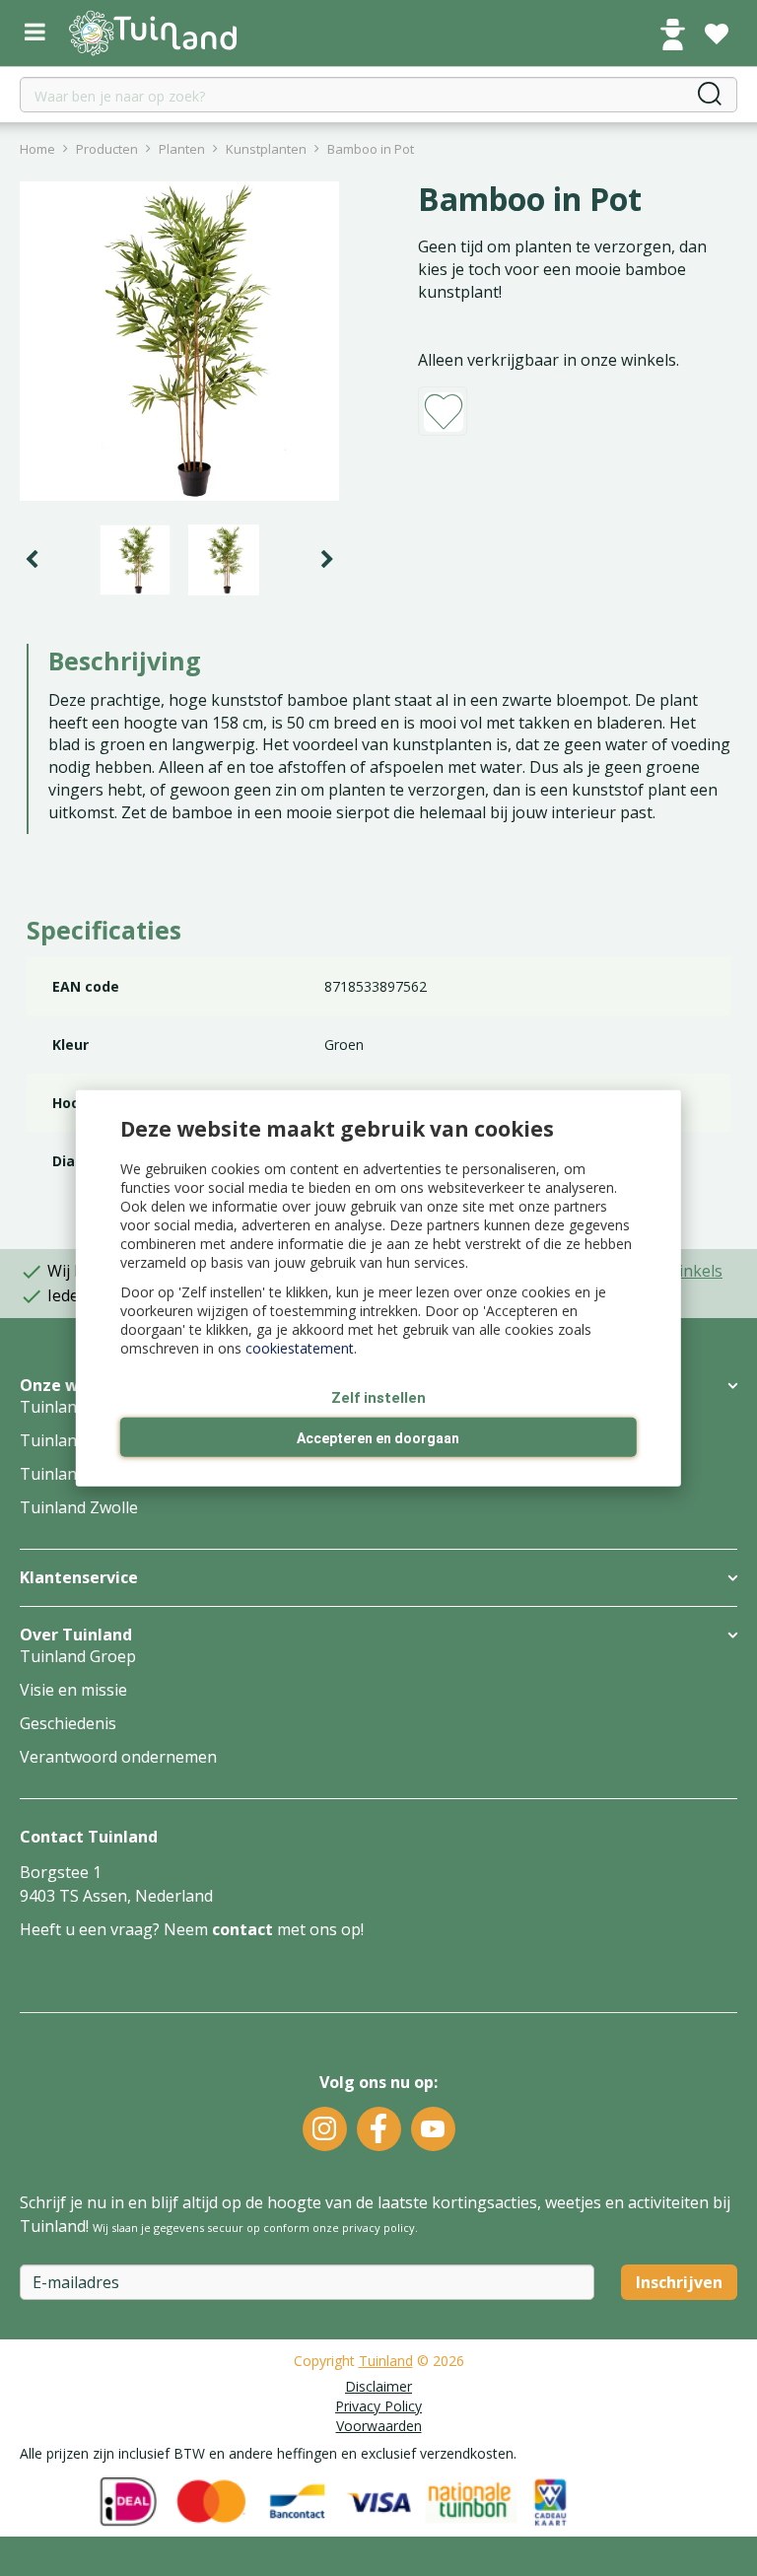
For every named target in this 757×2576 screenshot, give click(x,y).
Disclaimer (378, 2386)
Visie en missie (73, 1690)
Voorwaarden (379, 2426)
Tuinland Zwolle (79, 1507)
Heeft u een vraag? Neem (116, 1929)
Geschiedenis (68, 1723)
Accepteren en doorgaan (378, 1438)
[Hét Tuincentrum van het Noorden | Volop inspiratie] (153, 33)
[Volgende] (327, 560)
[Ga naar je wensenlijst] (717, 35)
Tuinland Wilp (71, 1474)
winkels (695, 1271)
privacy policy (378, 2228)
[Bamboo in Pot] (179, 341)
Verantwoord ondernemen (118, 1757)
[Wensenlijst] (717, 35)
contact (242, 1929)
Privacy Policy (378, 2406)
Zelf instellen (378, 1397)
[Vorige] (32, 560)
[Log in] (672, 35)
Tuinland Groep (78, 1656)
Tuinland (386, 2361)
